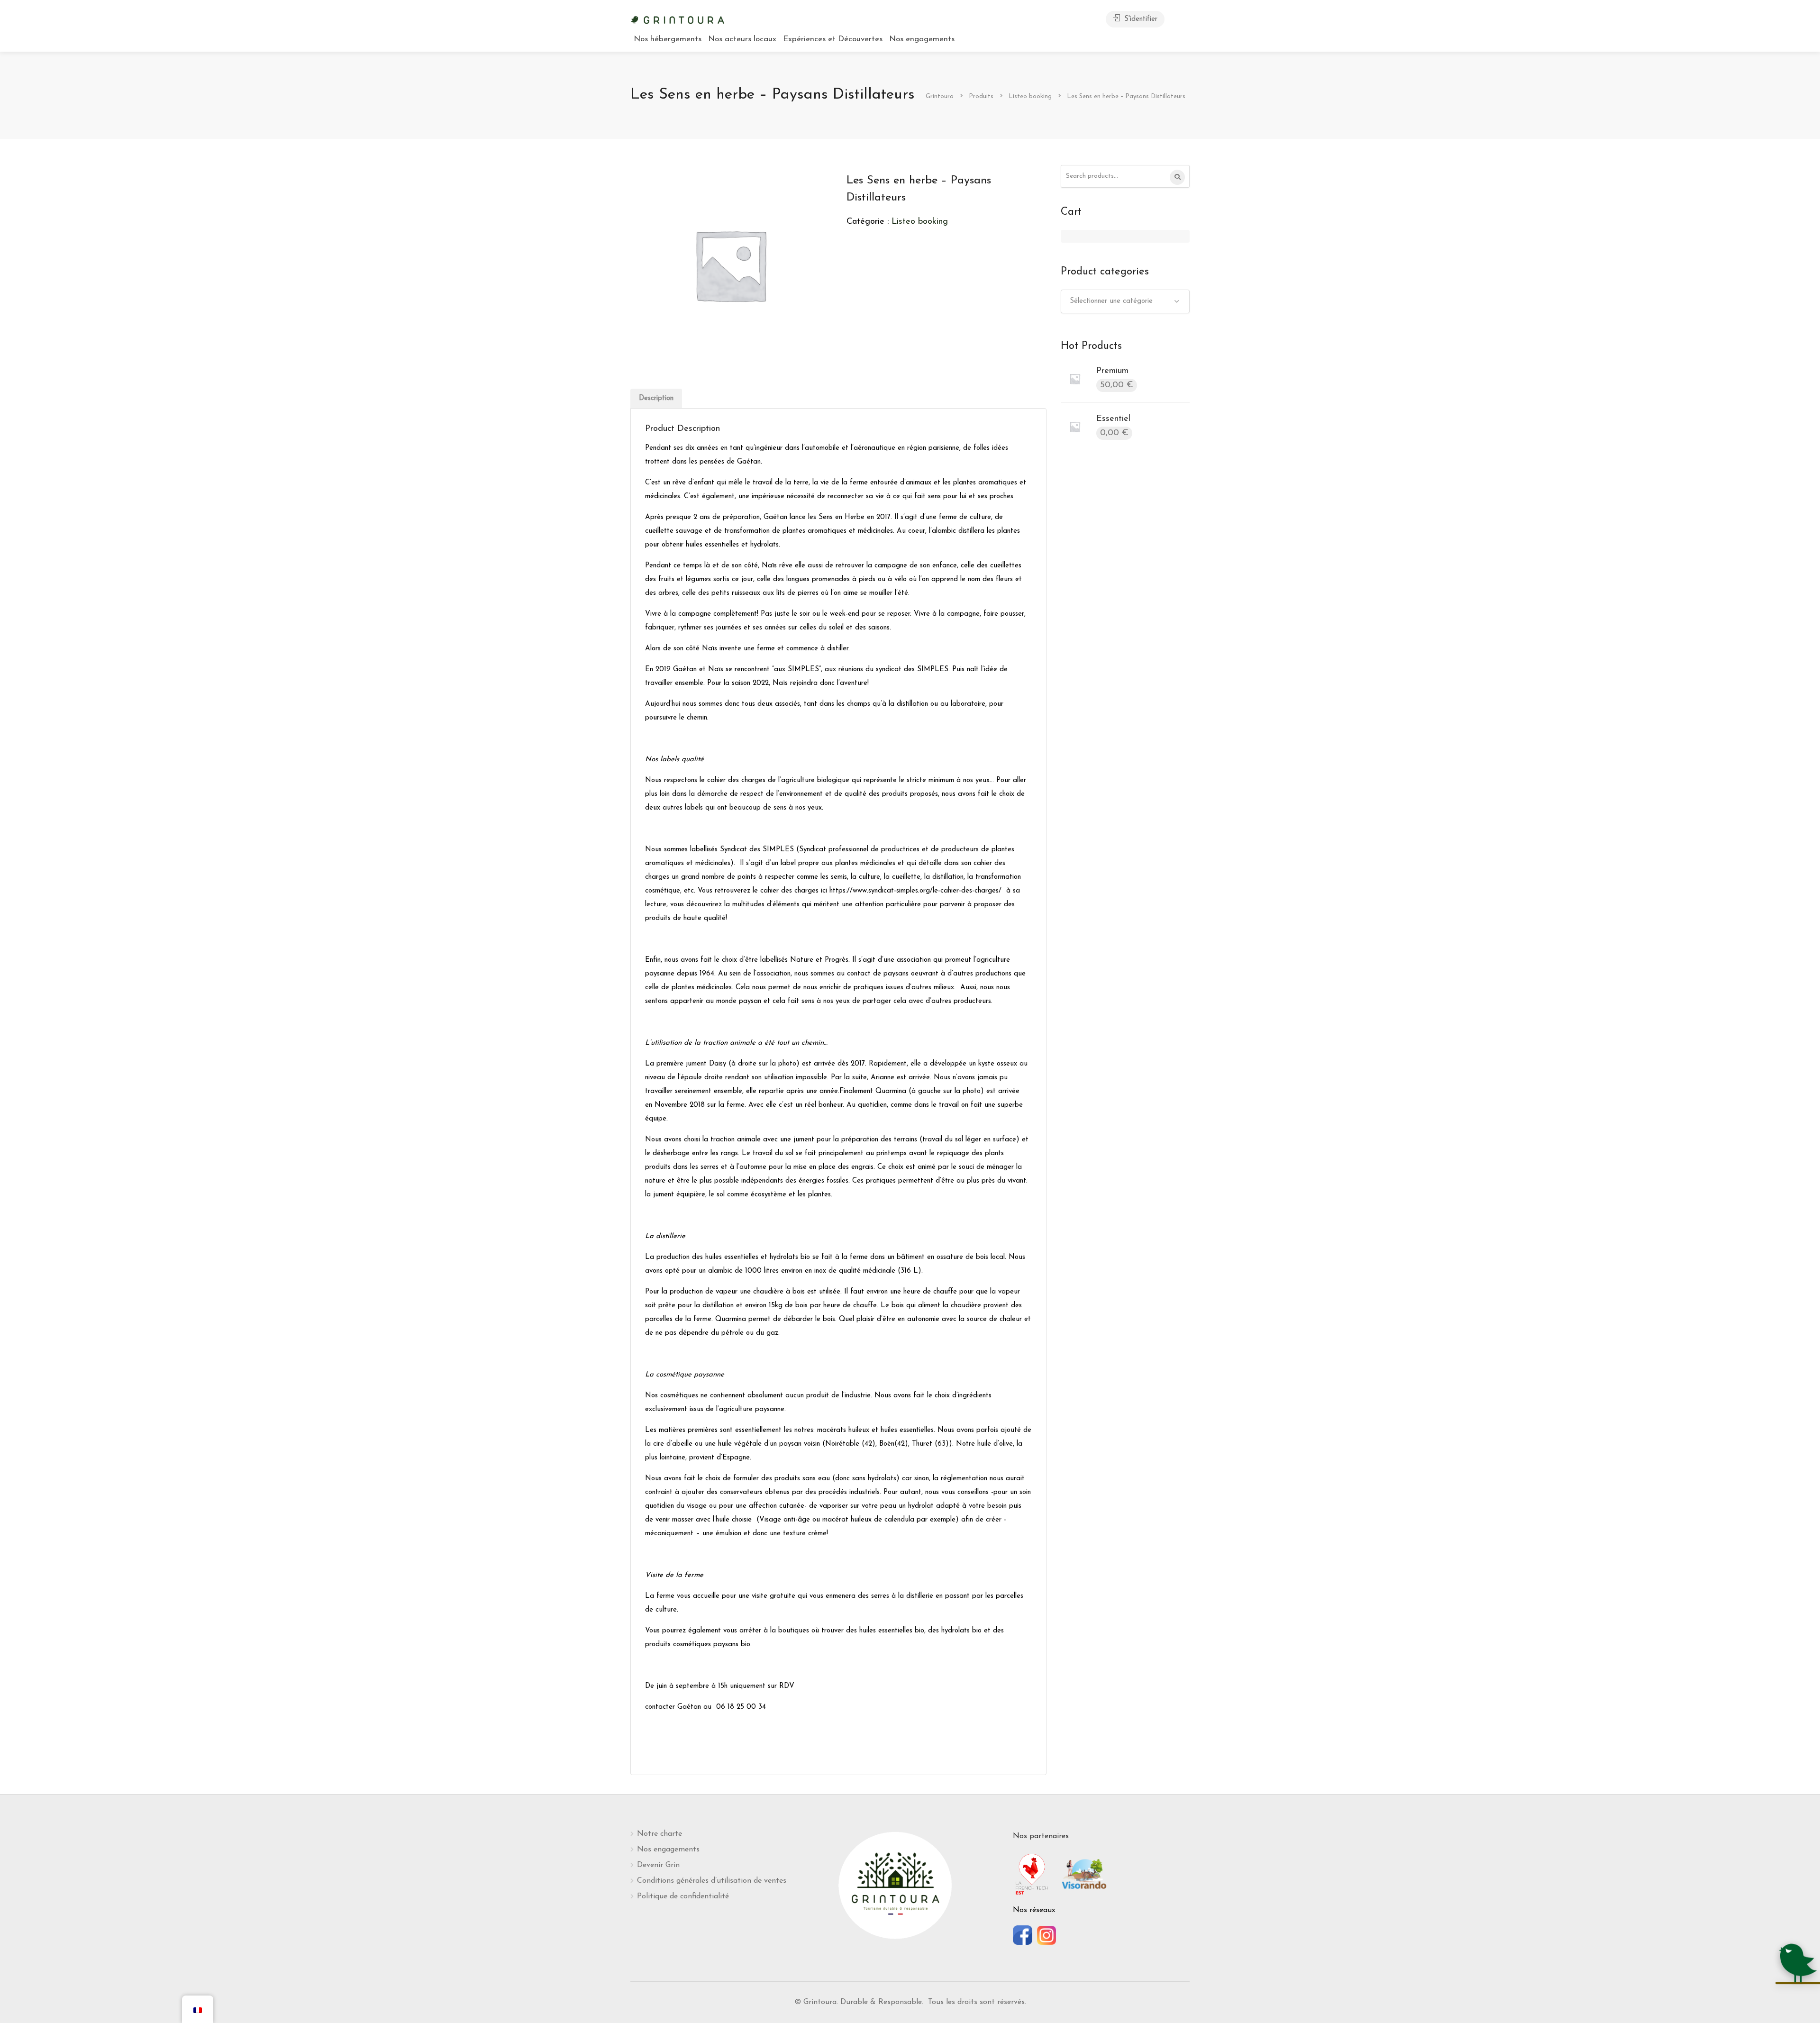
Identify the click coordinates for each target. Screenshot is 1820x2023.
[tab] (656, 398)
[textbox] (1125, 301)
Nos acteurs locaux (742, 39)
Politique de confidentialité (683, 1896)
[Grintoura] (678, 19)
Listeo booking (920, 222)
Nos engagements (922, 39)
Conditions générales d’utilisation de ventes (712, 1881)
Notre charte (660, 1834)
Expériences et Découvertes (833, 39)
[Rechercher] (1177, 177)
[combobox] (1125, 301)
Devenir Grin (658, 1865)
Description (656, 398)
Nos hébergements (668, 39)
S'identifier (1140, 19)
